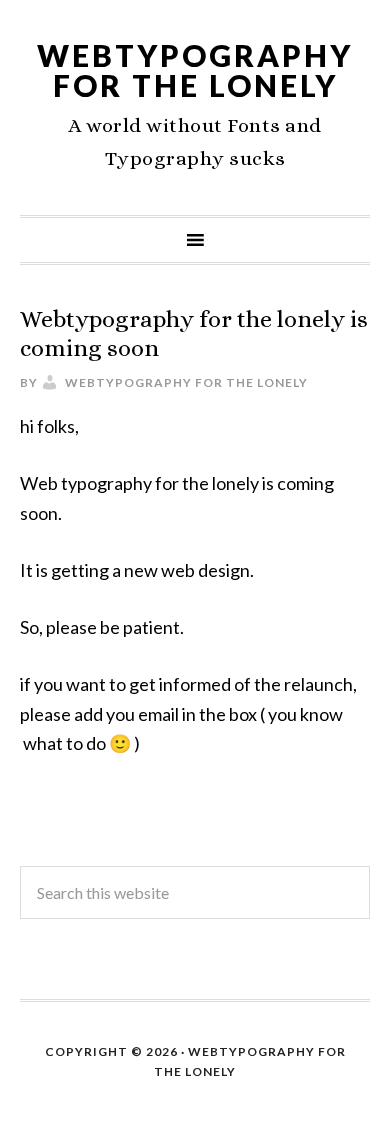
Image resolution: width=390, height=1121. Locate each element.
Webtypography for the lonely (195, 70)
